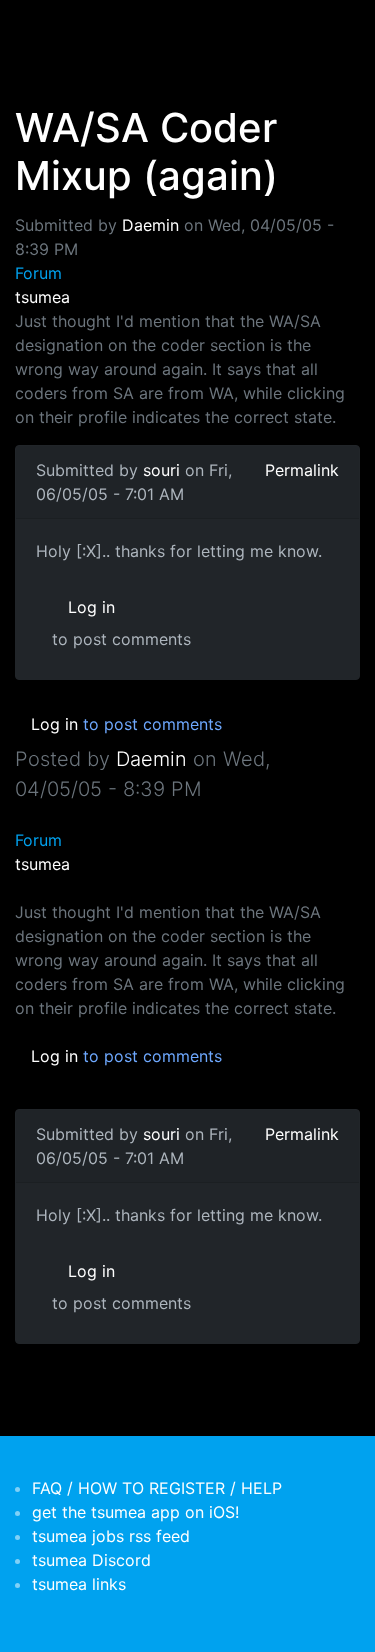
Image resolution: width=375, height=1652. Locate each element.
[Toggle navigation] (44, 28)
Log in (91, 607)
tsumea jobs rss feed (111, 1536)
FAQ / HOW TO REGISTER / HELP (157, 1488)
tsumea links (79, 1584)
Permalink (302, 470)
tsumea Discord (91, 1560)
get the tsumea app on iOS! (135, 1512)
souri (161, 470)
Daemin (150, 225)
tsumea (42, 297)
